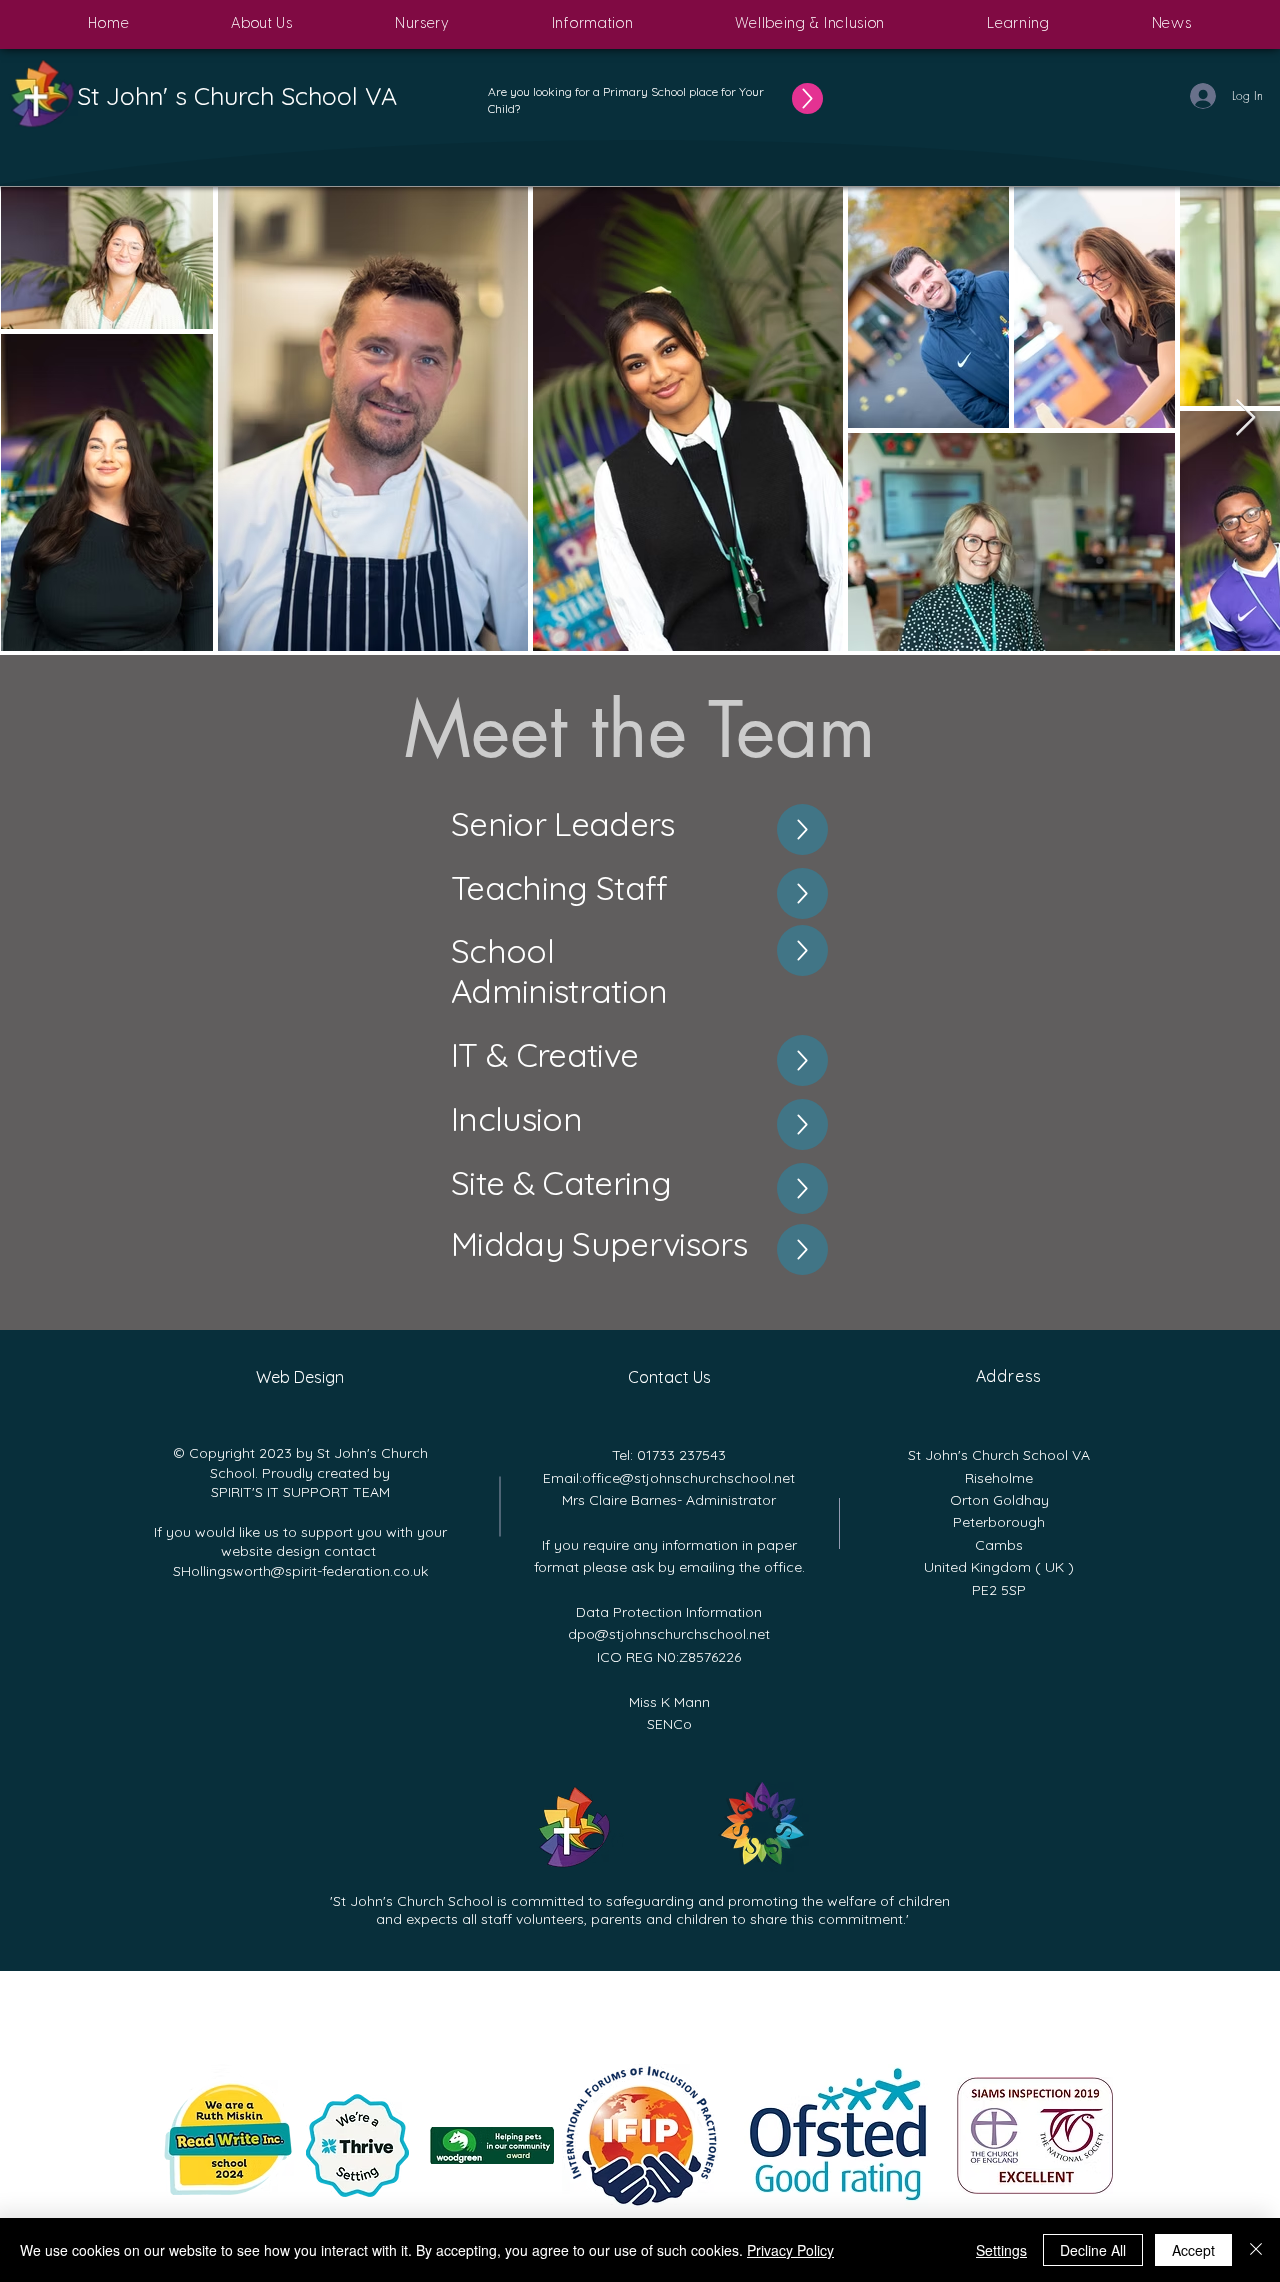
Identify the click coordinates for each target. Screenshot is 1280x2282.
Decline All (1093, 2250)
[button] (262, 24)
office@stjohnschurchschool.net (688, 1478)
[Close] (1256, 2250)
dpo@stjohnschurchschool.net (669, 1634)
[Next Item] (1245, 418)
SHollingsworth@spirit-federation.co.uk (300, 1571)
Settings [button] (1001, 2250)
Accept (1193, 2250)
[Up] (807, 98)
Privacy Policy (790, 2250)
